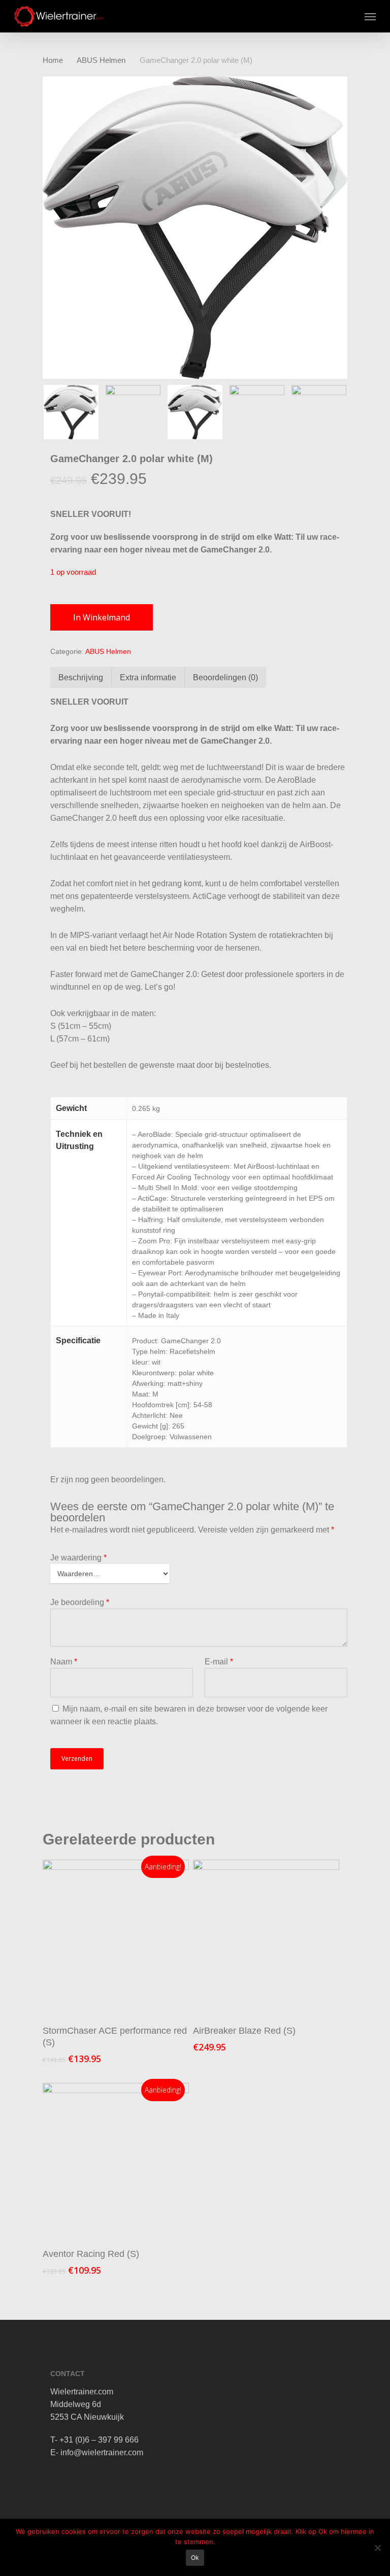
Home (53, 60)
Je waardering (78, 1558)
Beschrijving (81, 677)
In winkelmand (102, 617)
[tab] (81, 677)
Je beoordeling (80, 1602)
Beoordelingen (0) (225, 677)
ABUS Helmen (101, 60)
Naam (64, 1662)
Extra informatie (148, 677)
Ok (195, 2557)
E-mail (219, 1662)
